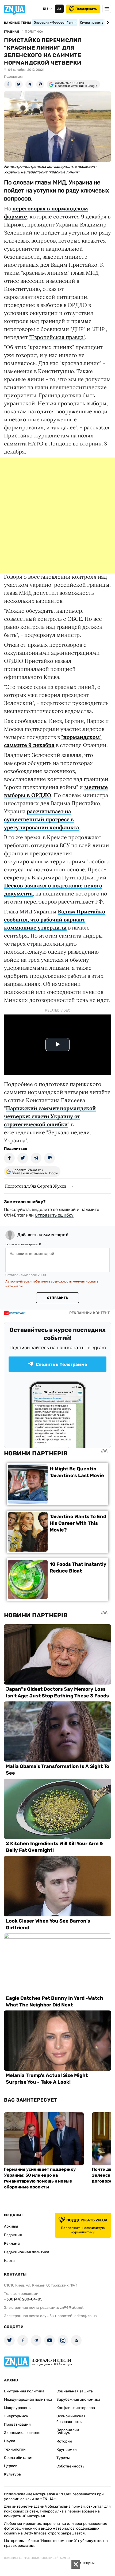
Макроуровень (17, 2408)
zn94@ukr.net (72, 2308)
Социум (64, 2433)
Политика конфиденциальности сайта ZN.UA (37, 2558)
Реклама (12, 2244)
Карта (9, 2261)
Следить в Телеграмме (62, 1364)
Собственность (70, 2466)
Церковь (12, 2466)
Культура (12, 2474)
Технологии (15, 2449)
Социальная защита (75, 2391)
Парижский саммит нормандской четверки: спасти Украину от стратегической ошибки (50, 1116)
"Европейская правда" (57, 337)
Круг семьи (67, 2450)
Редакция (13, 2235)
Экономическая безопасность (71, 2419)
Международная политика (28, 2400)
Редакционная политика (27, 2252)
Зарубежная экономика (78, 2400)
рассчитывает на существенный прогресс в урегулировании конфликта (41, 819)
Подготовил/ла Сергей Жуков (35, 1186)
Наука (10, 2441)
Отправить (57, 1298)
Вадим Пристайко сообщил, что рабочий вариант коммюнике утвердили (55, 919)
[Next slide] (107, 23)
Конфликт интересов (76, 2408)
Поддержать (86, 9)
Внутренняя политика (24, 2391)
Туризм (63, 2458)
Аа (59, 9)
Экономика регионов (23, 2433)
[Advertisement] (57, 515)
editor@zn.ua (86, 2316)
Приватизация (17, 2424)
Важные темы (18, 23)
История (64, 2441)
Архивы (11, 2226)
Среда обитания (19, 2458)
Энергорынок (16, 2416)
